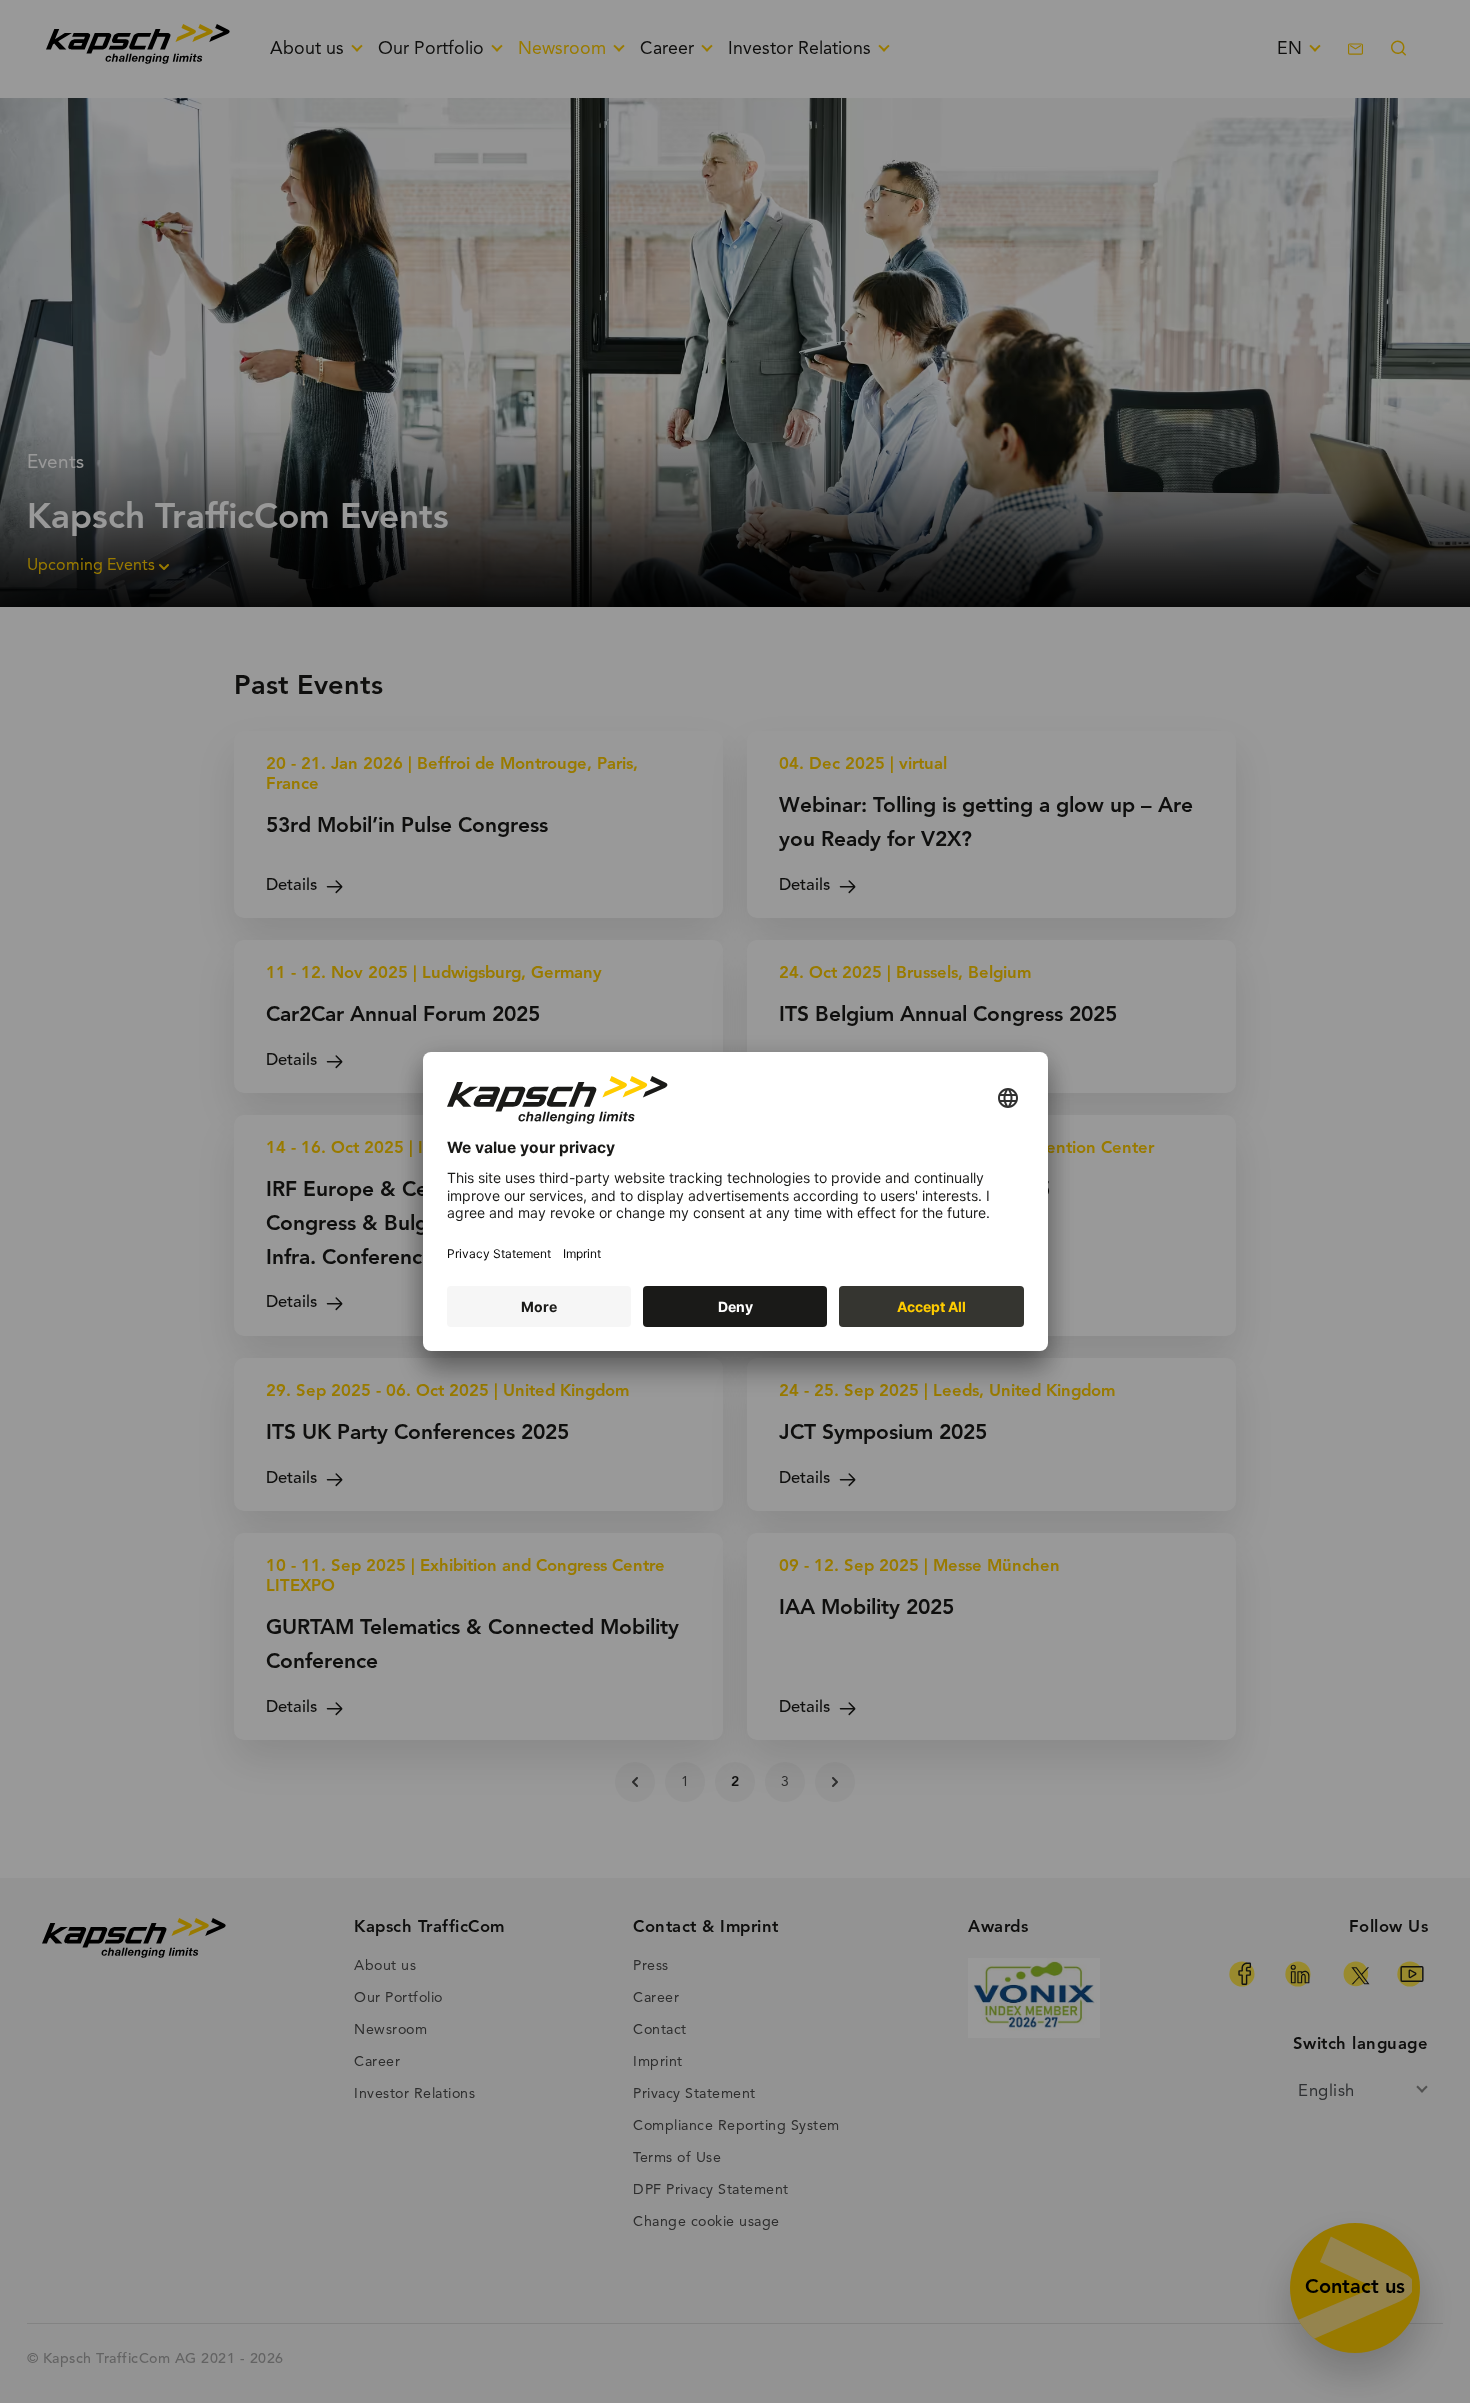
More (539, 1306)
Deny (735, 1306)
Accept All (931, 1306)
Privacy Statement (499, 1253)
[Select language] (1008, 1099)
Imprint (582, 1253)
